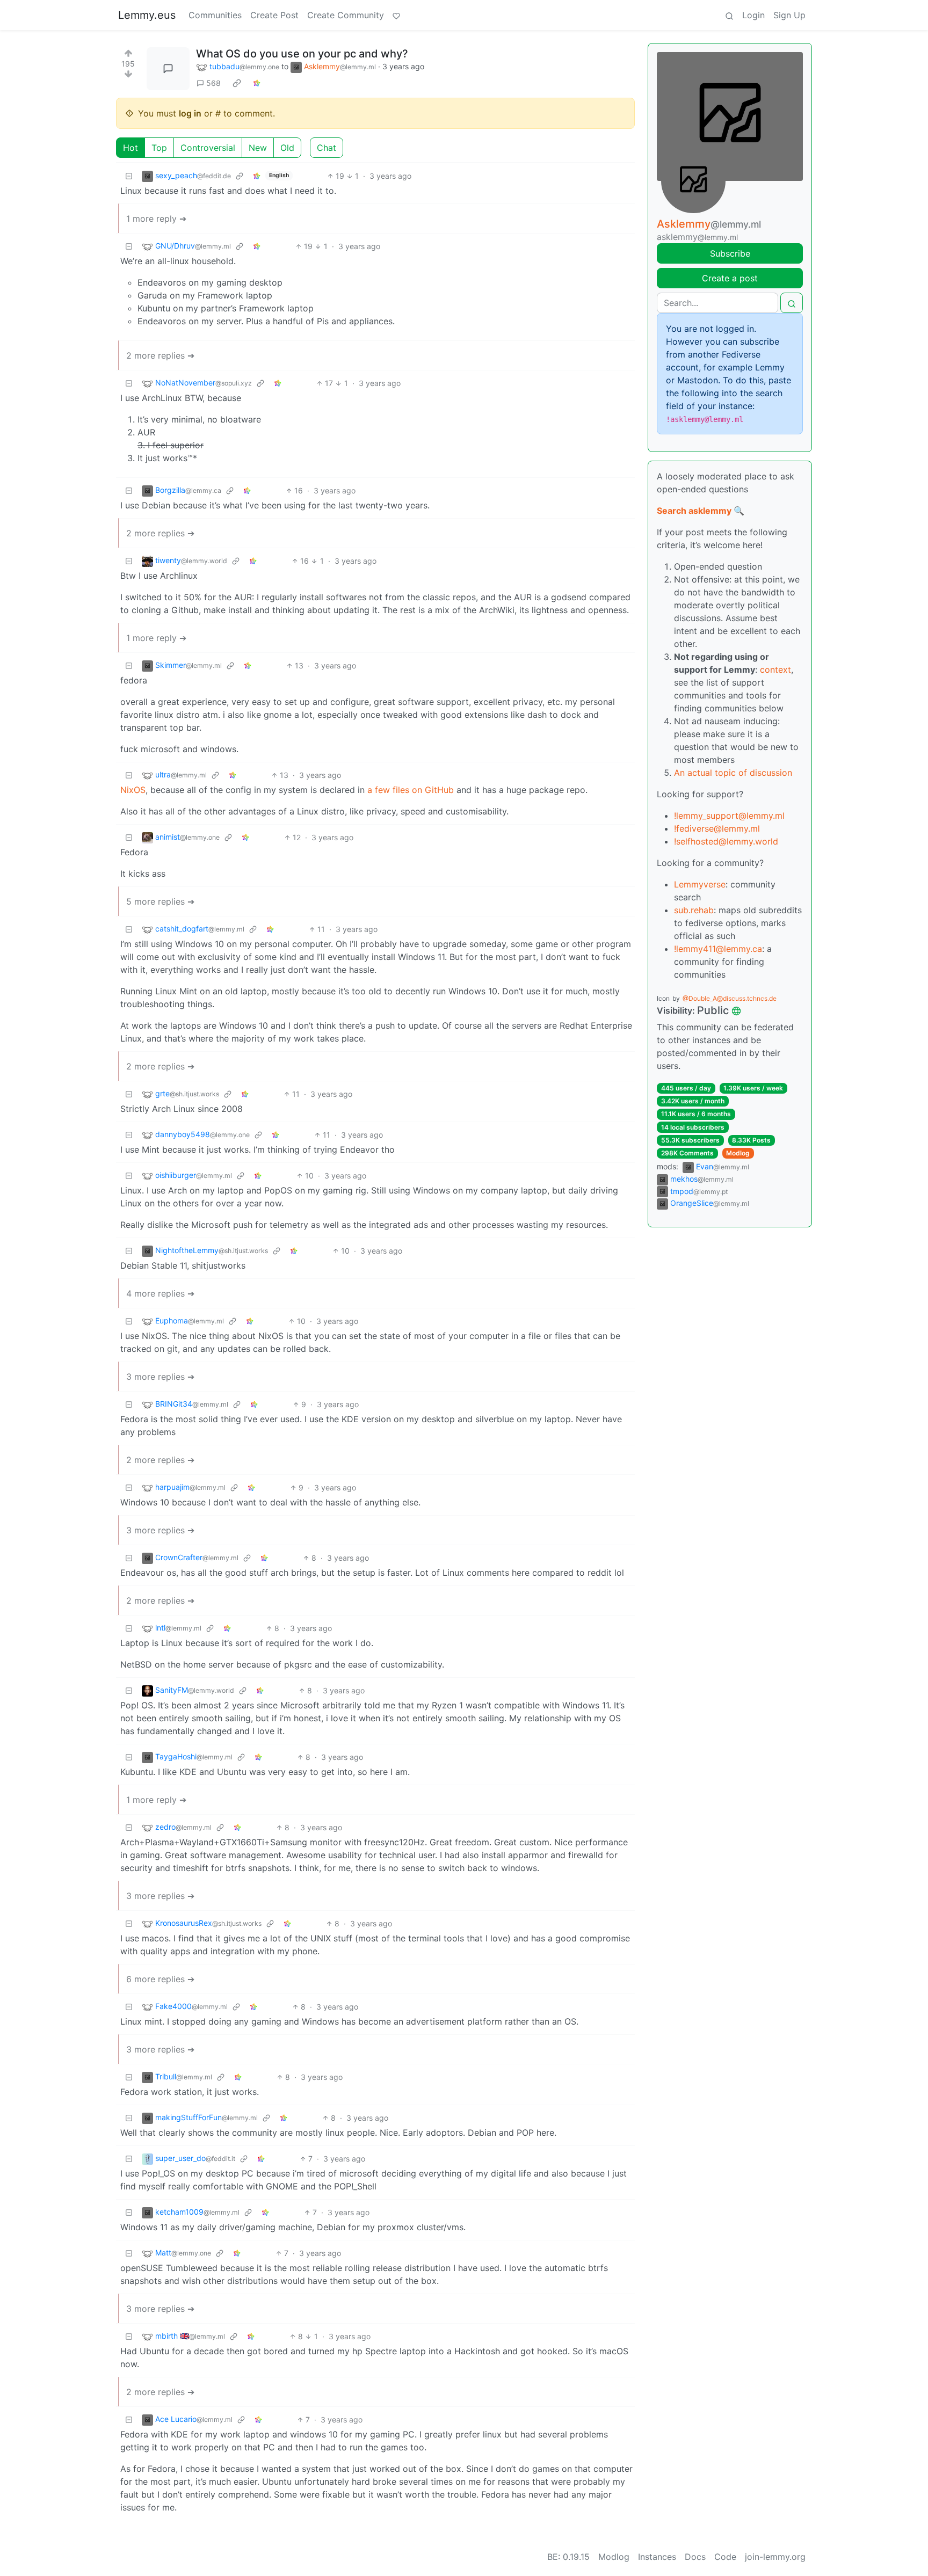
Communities (215, 15)
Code (725, 2557)
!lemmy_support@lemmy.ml (729, 816)
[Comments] (168, 69)
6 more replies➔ (160, 1979)
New (258, 148)
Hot (130, 148)
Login (753, 15)
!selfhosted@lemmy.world (726, 841)
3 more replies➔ (160, 1377)
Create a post (730, 278)
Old (287, 148)
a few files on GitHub (411, 790)
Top (159, 148)
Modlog (738, 1153)
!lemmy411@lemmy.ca (718, 949)
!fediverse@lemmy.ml (717, 828)
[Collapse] (129, 176)
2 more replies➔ (160, 355)
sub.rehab (694, 910)
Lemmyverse (700, 884)
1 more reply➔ (156, 219)
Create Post (274, 15)
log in (190, 113)
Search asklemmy (694, 511)
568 (213, 83)
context (775, 670)
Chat (327, 148)
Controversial (208, 148)
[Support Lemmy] (396, 15)
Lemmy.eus (147, 15)
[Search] (729, 15)
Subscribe (730, 253)
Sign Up (789, 15)
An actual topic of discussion (733, 773)
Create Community (346, 15)
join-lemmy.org (775, 2557)
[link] (237, 83)
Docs (695, 2557)
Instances (657, 2557)
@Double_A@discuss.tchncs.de (730, 998)
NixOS (133, 790)
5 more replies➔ (160, 901)
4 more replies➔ (160, 1293)
